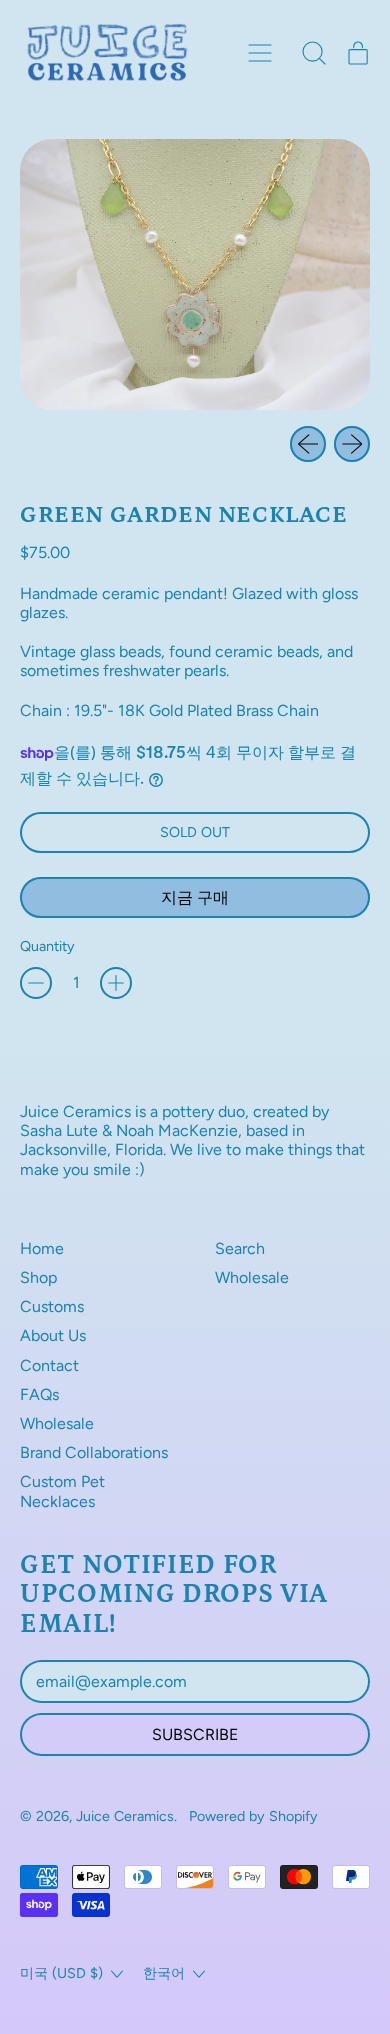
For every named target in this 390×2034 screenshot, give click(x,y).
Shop (38, 1277)
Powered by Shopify (253, 1816)
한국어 (164, 1973)
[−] (36, 983)
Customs (52, 1306)
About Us (53, 1335)
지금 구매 (195, 897)
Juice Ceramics (125, 1816)
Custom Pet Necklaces (62, 1491)
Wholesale (57, 1423)
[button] (314, 53)
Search (240, 1248)
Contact (49, 1365)
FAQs (39, 1394)
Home (42, 1248)
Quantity (47, 946)
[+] (116, 983)
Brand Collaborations (94, 1452)
